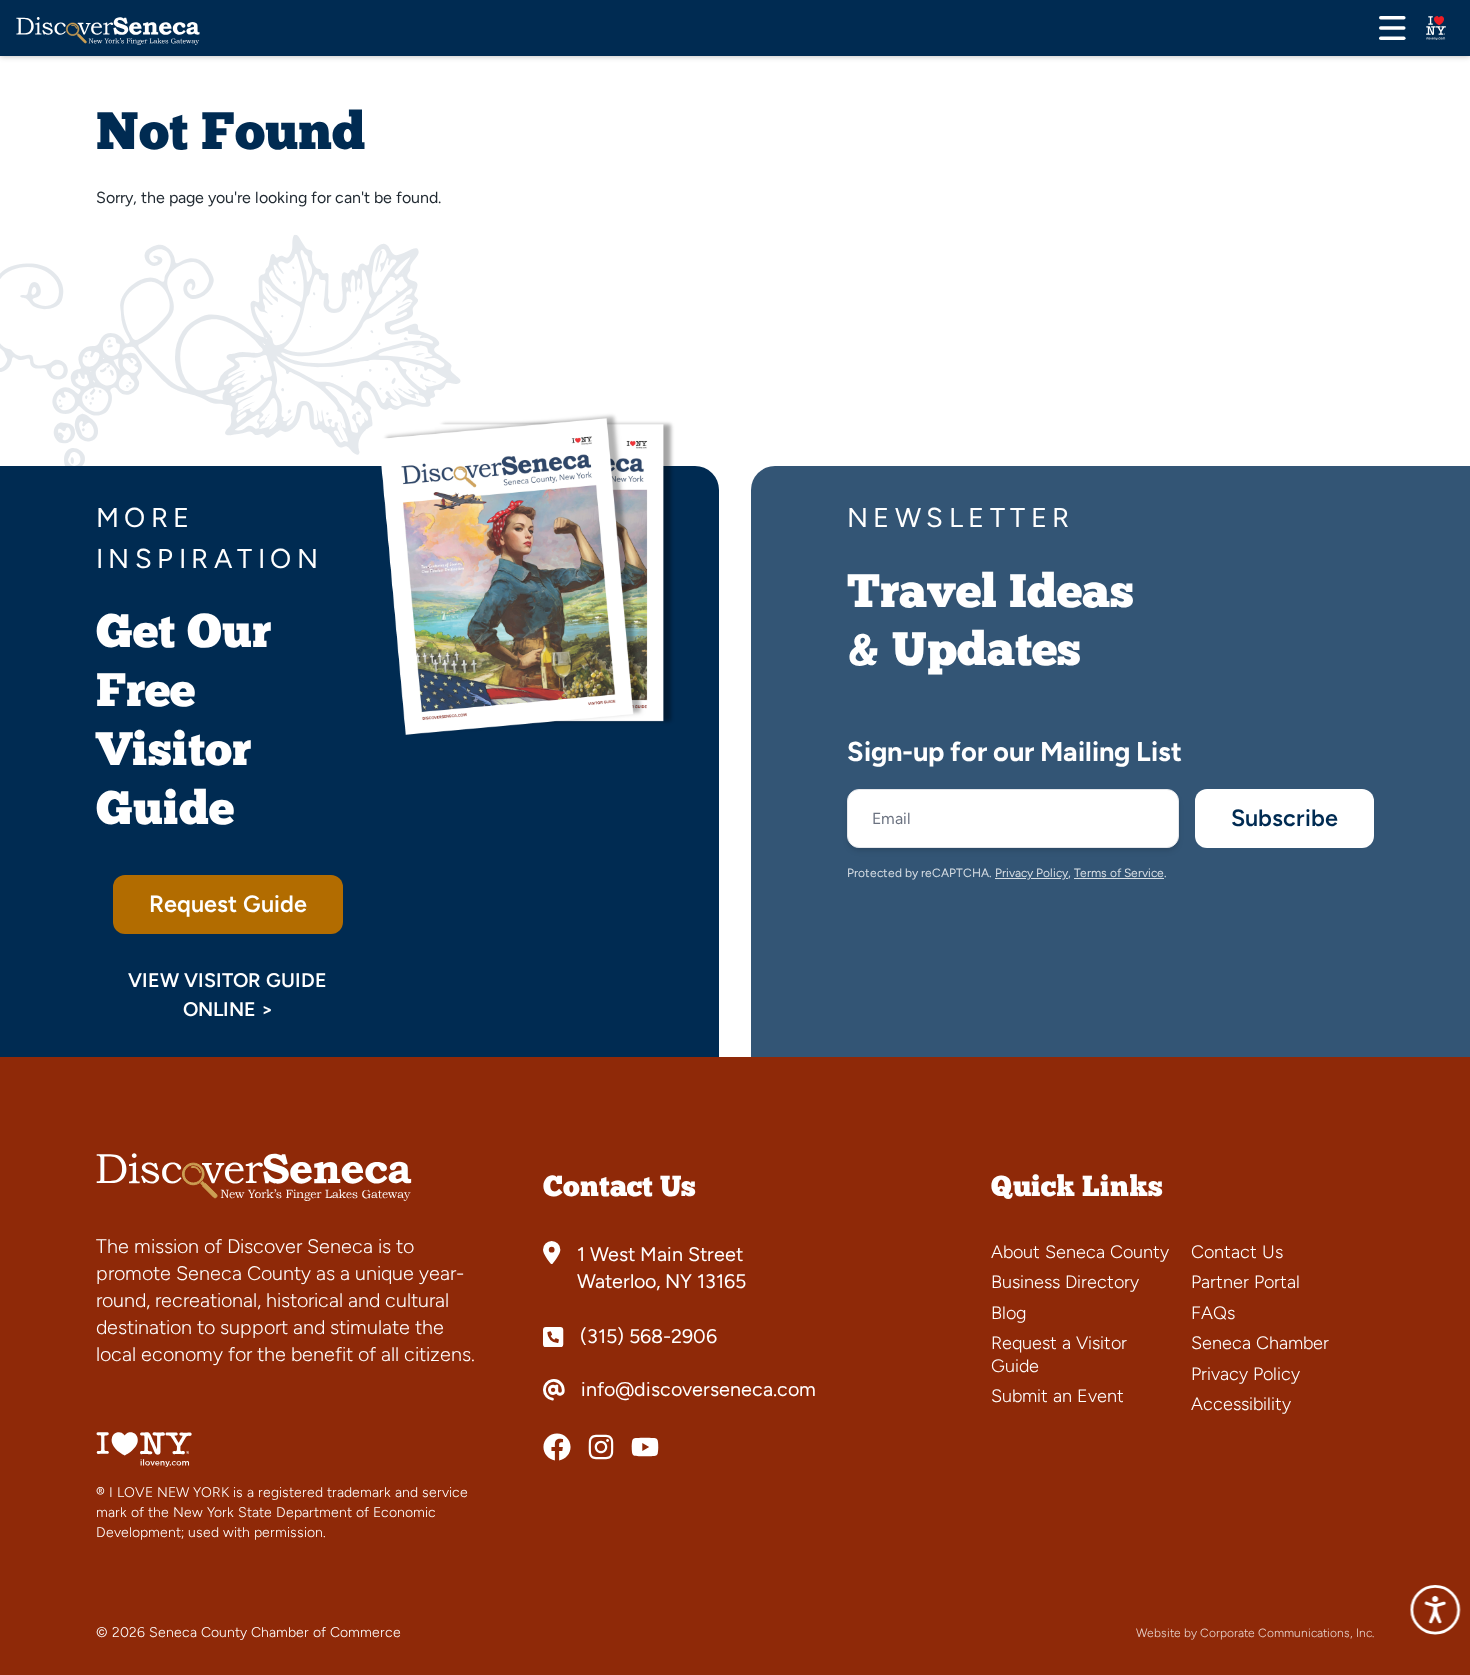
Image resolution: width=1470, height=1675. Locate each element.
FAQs (1213, 1313)
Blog (1008, 1313)
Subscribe (1284, 818)
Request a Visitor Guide (1059, 1354)
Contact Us (1237, 1252)
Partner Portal (1245, 1282)
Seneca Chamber (1260, 1343)
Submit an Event (1057, 1396)
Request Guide (228, 904)
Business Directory (1065, 1282)
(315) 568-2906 (648, 1337)
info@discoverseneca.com (698, 1390)
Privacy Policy (1031, 873)
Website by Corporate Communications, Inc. (1255, 1633)
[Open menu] (1392, 28)
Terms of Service (1119, 873)
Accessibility (1241, 1404)
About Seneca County (1080, 1252)
